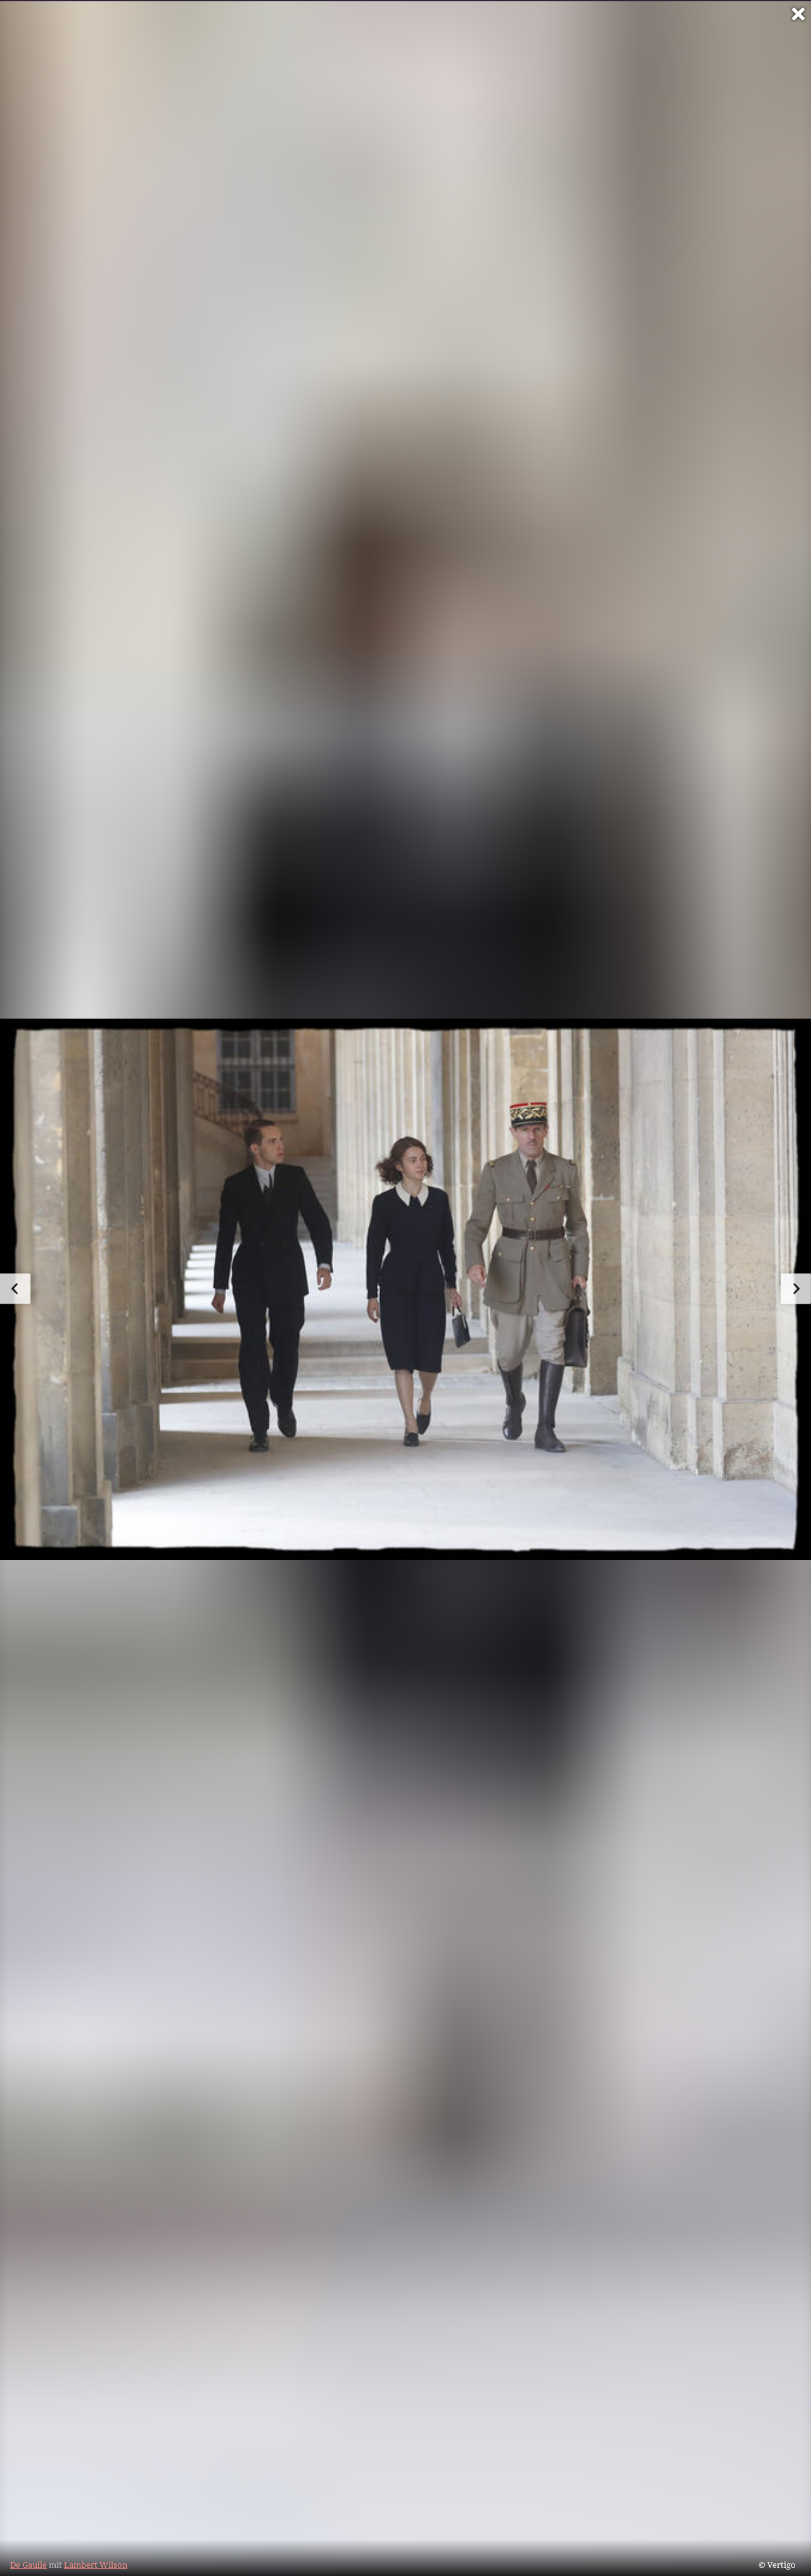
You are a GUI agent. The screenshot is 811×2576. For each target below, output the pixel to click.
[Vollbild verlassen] (798, 14)
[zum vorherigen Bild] (15, 1289)
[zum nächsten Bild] (796, 1289)
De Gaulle (29, 2565)
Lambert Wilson (96, 2565)
